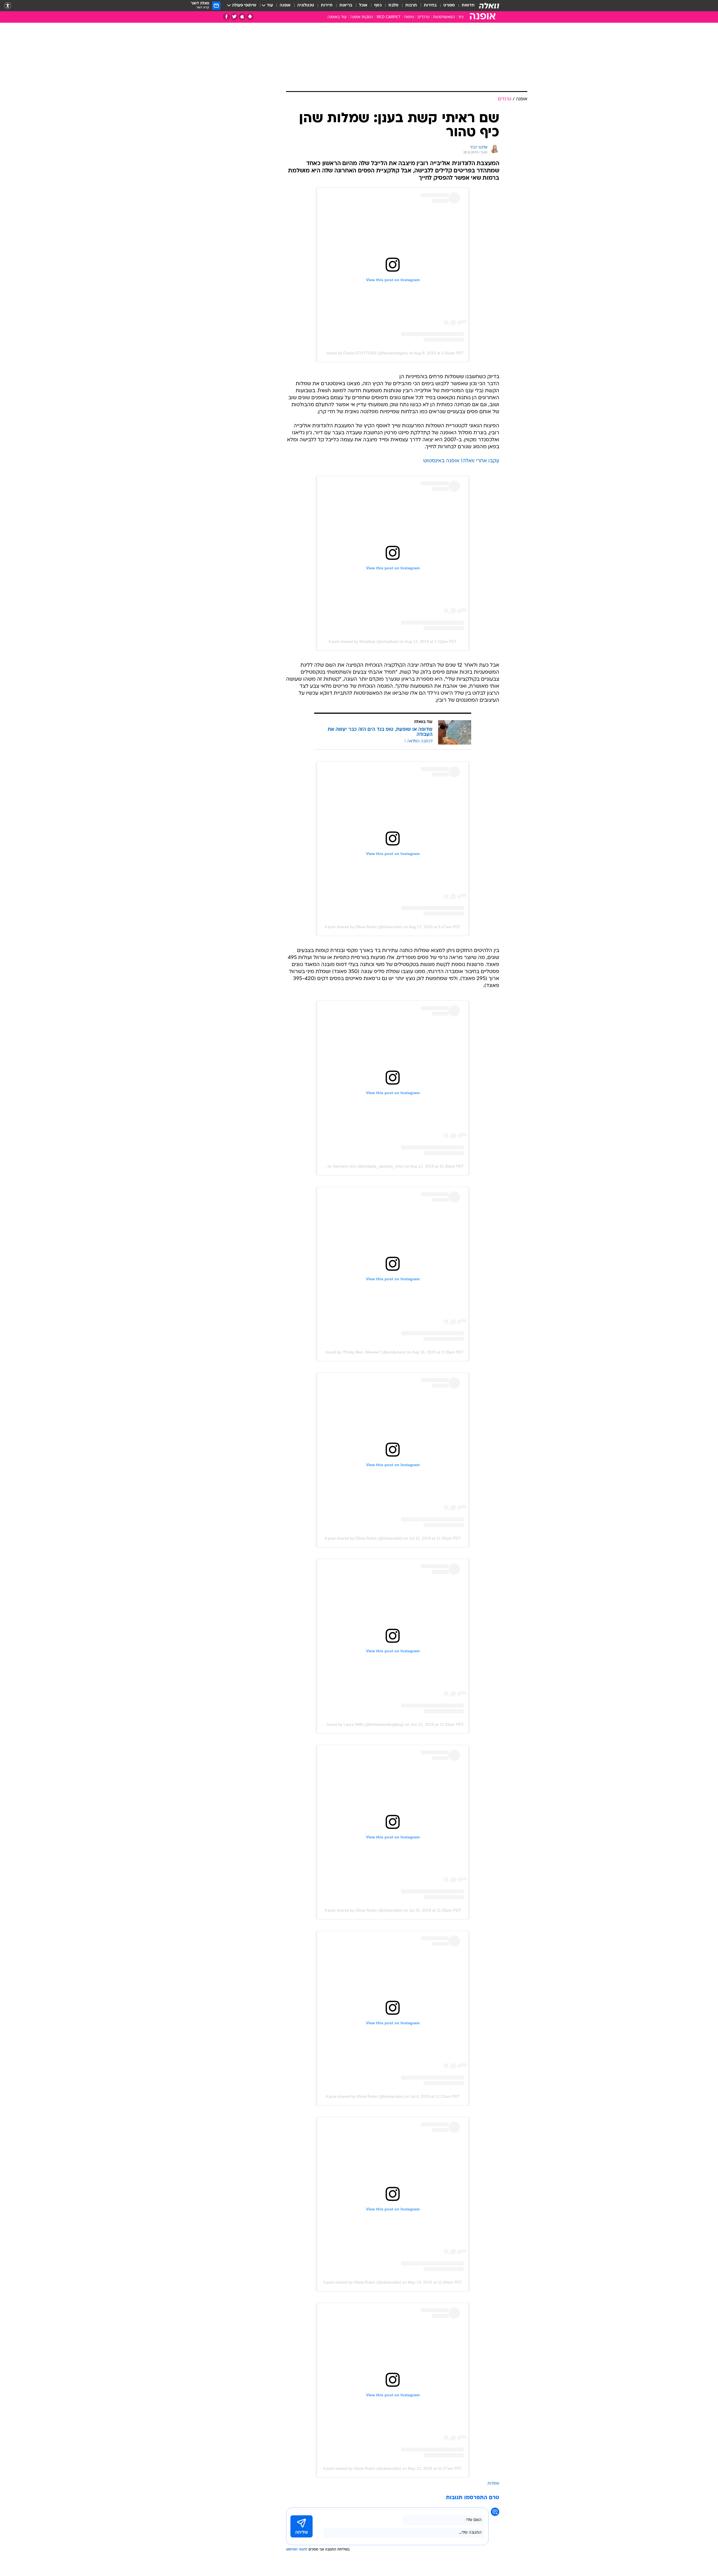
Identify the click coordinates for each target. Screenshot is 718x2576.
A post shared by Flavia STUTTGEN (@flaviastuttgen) (360, 353)
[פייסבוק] (226, 17)
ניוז (461, 17)
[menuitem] (465, 6)
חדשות (468, 5)
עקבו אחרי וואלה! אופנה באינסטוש (461, 461)
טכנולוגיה (306, 5)
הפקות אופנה (362, 17)
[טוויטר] (234, 17)
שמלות (493, 2484)
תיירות (327, 5)
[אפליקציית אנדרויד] (250, 17)
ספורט (449, 5)
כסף (378, 5)
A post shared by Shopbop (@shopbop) (363, 641)
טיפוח (409, 17)
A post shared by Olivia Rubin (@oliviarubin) (363, 927)
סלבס (393, 5)
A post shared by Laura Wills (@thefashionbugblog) (358, 1724)
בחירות (430, 5)
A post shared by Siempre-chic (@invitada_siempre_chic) (353, 1166)
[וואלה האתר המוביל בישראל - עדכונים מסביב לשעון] (489, 6)
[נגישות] (8, 6)
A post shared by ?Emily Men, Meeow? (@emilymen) (359, 1352)
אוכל (363, 5)
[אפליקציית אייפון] (242, 17)
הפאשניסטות (444, 17)
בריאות (346, 5)
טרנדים (424, 17)
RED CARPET (389, 17)
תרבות (411, 5)
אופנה (285, 5)
